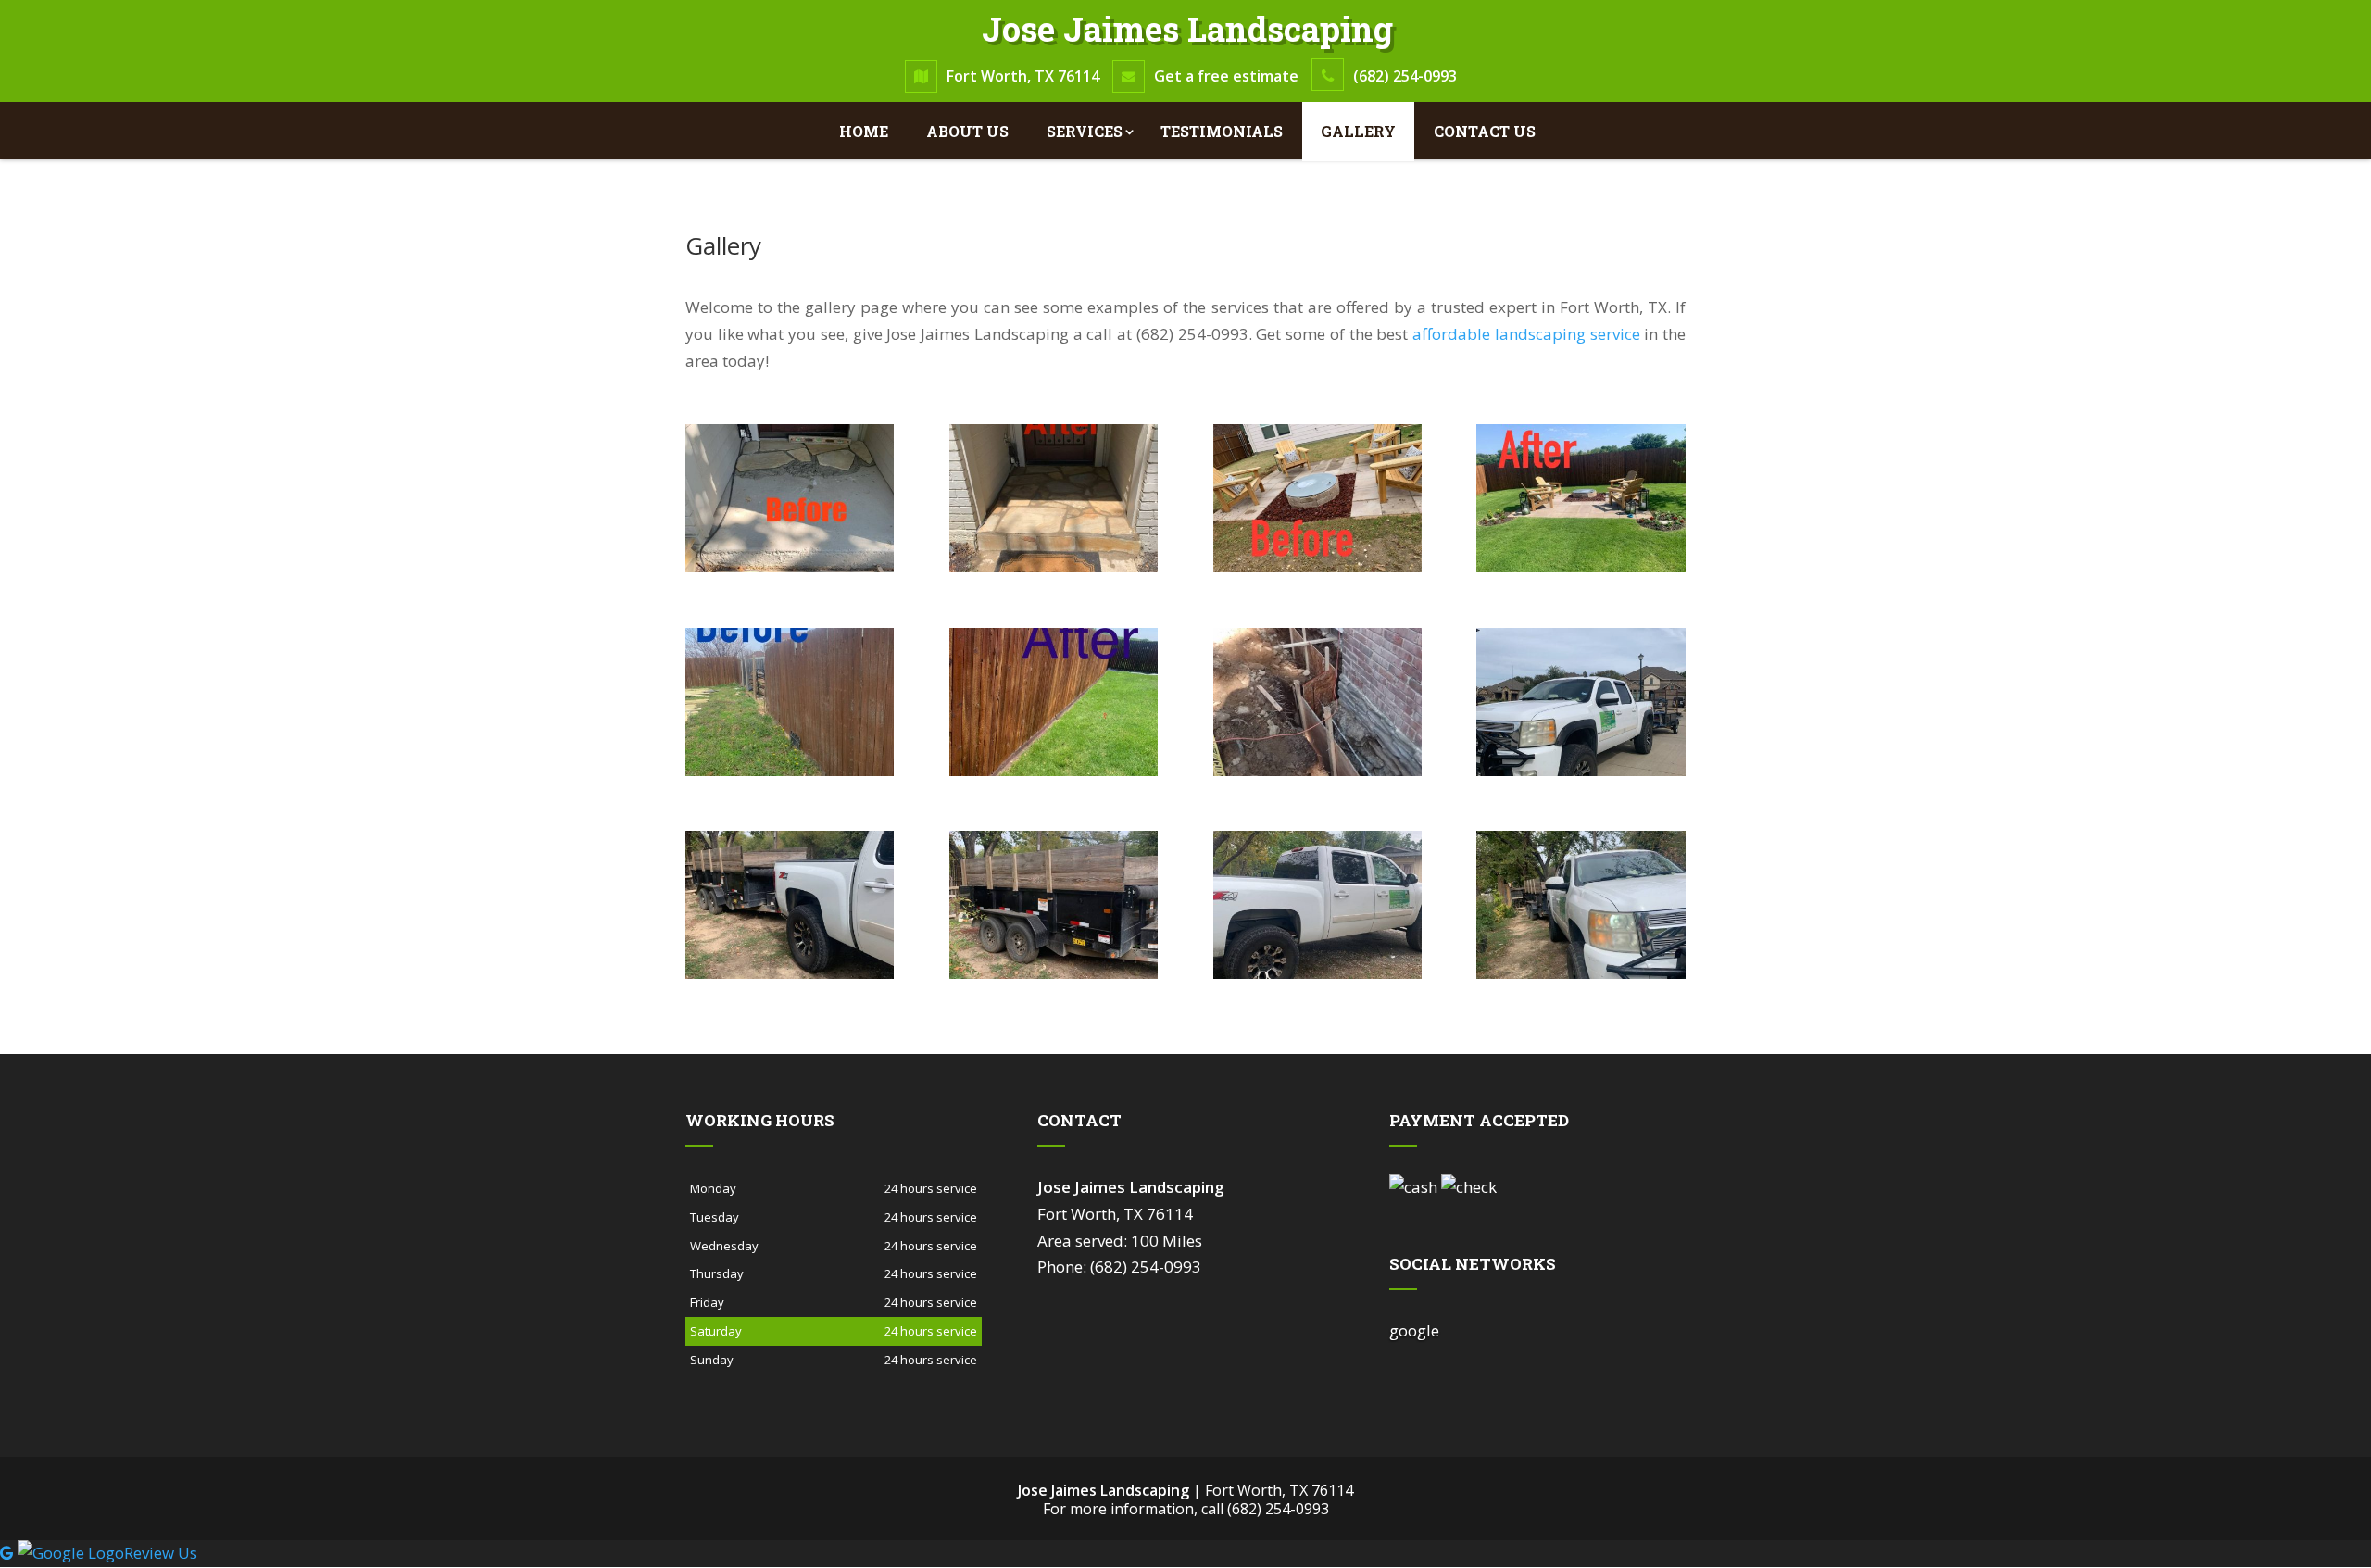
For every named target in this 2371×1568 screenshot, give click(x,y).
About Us (967, 131)
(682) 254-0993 (1405, 76)
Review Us (161, 1553)
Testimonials (1222, 131)
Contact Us (1485, 131)
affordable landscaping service (1526, 334)
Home (864, 131)
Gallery (1358, 131)
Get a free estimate (1226, 76)
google (1414, 1330)
